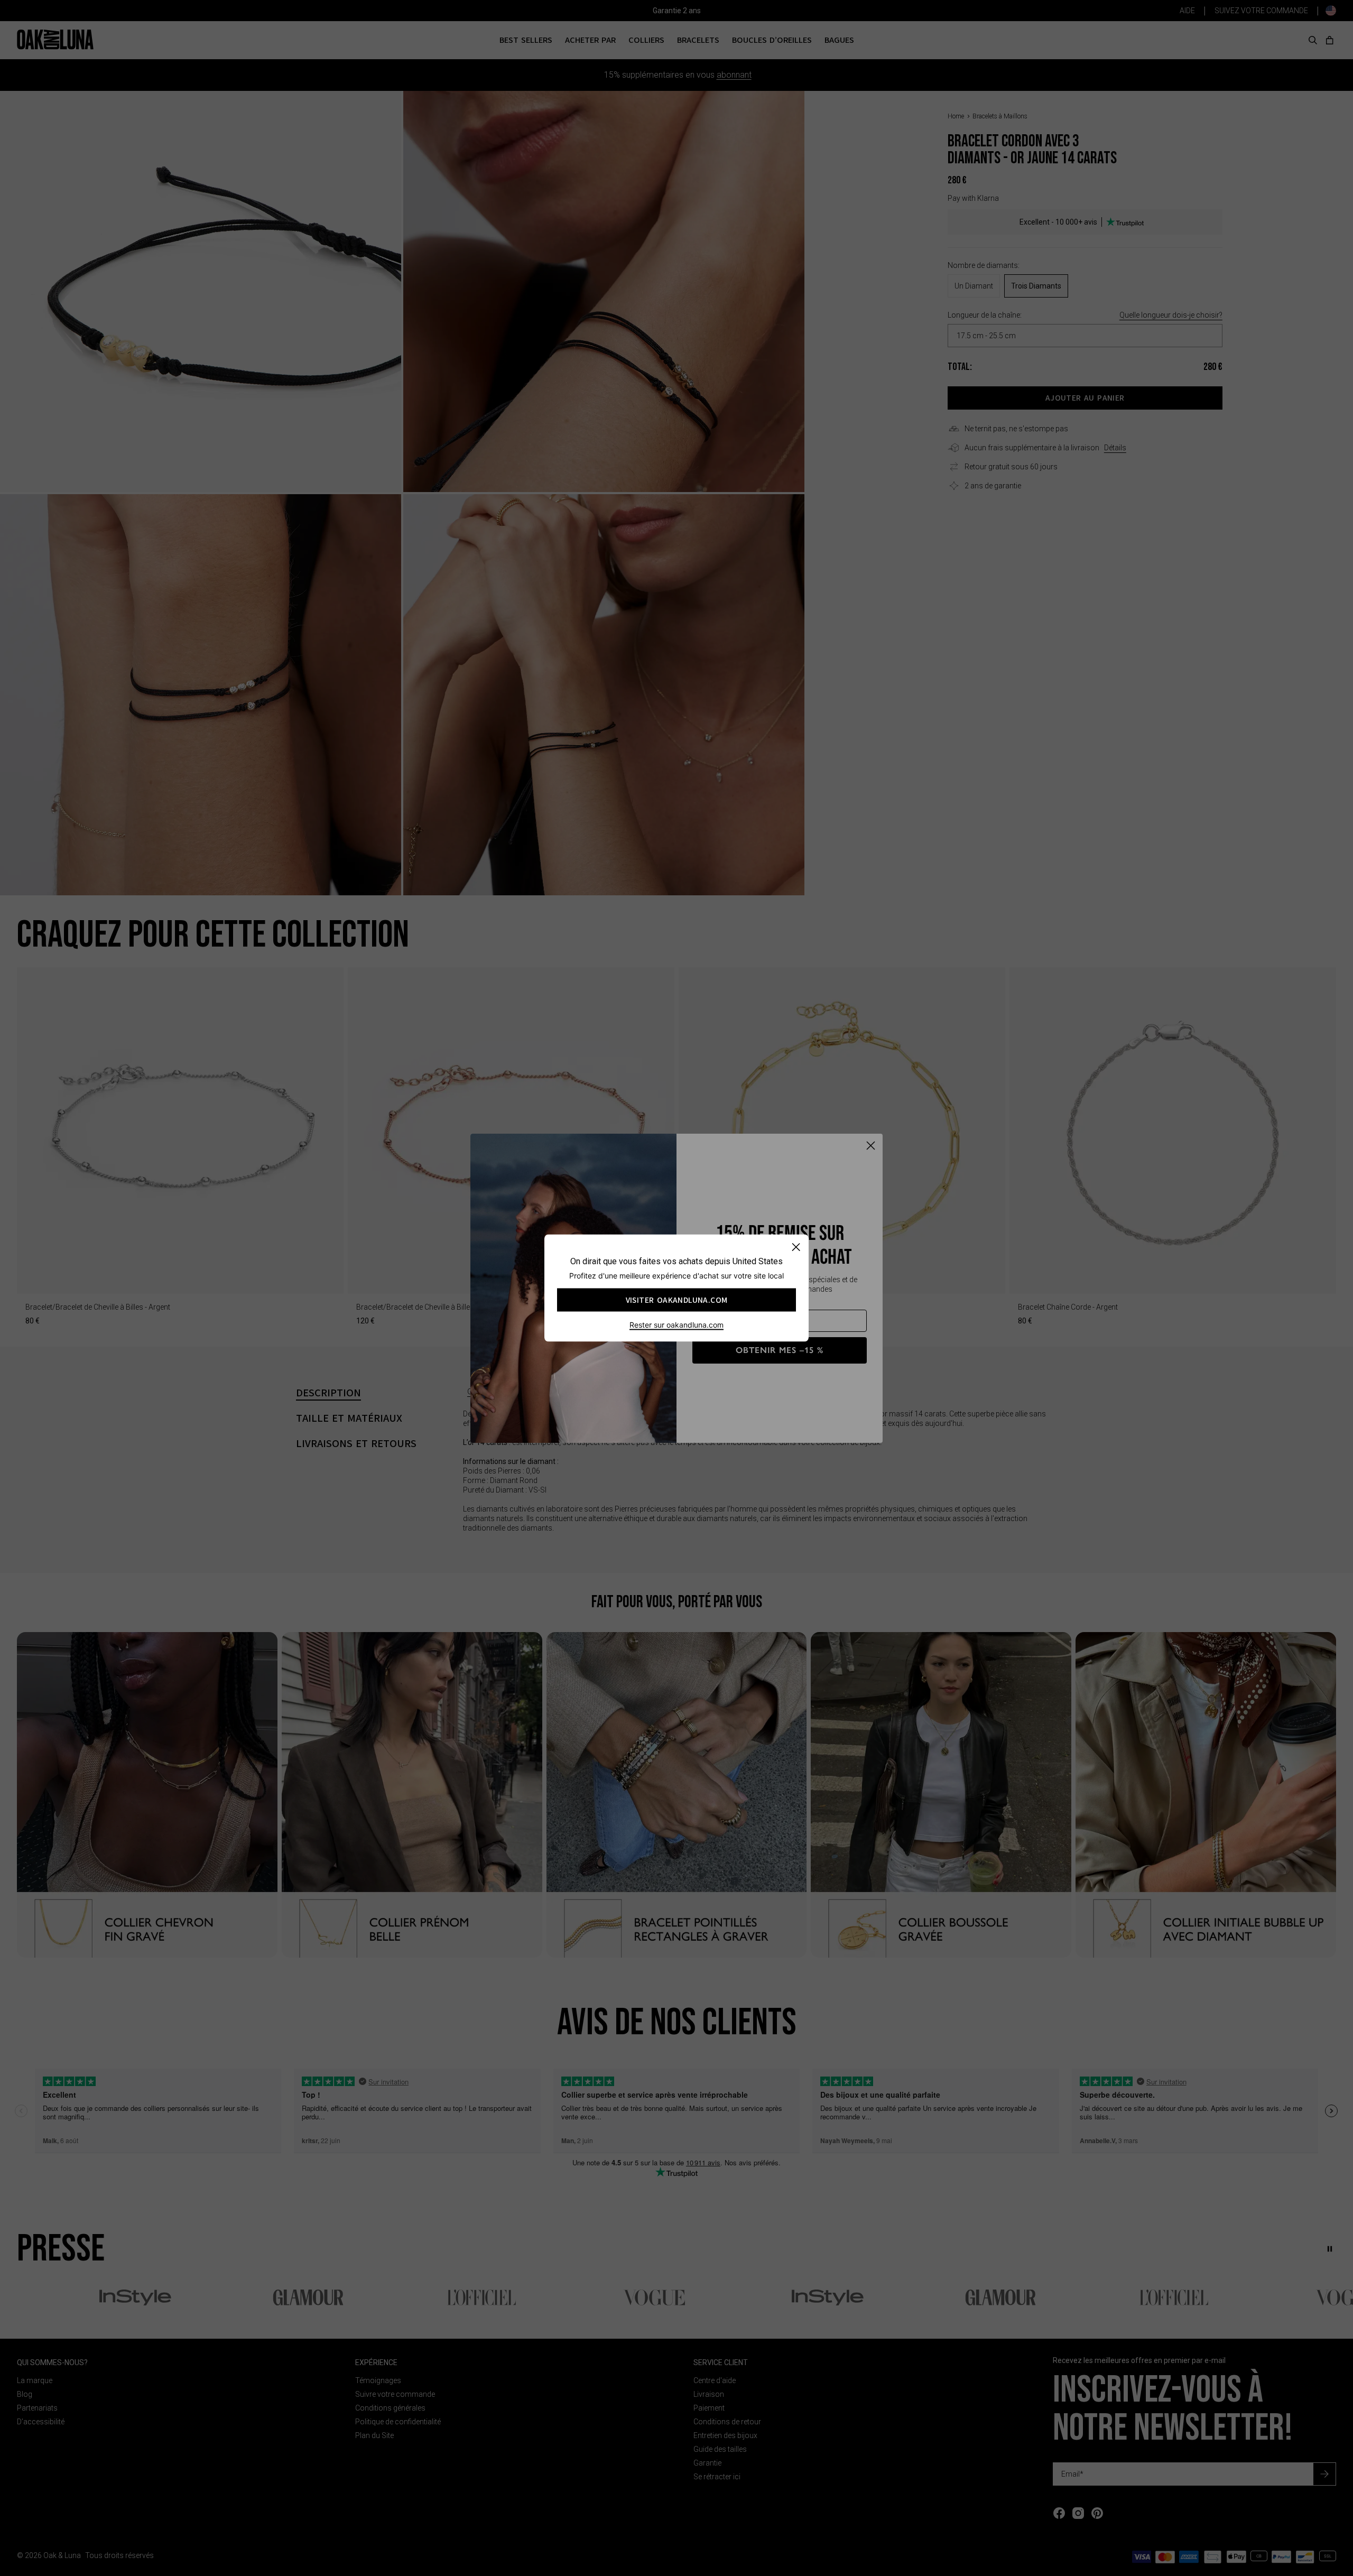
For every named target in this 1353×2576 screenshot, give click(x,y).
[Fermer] (796, 1247)
